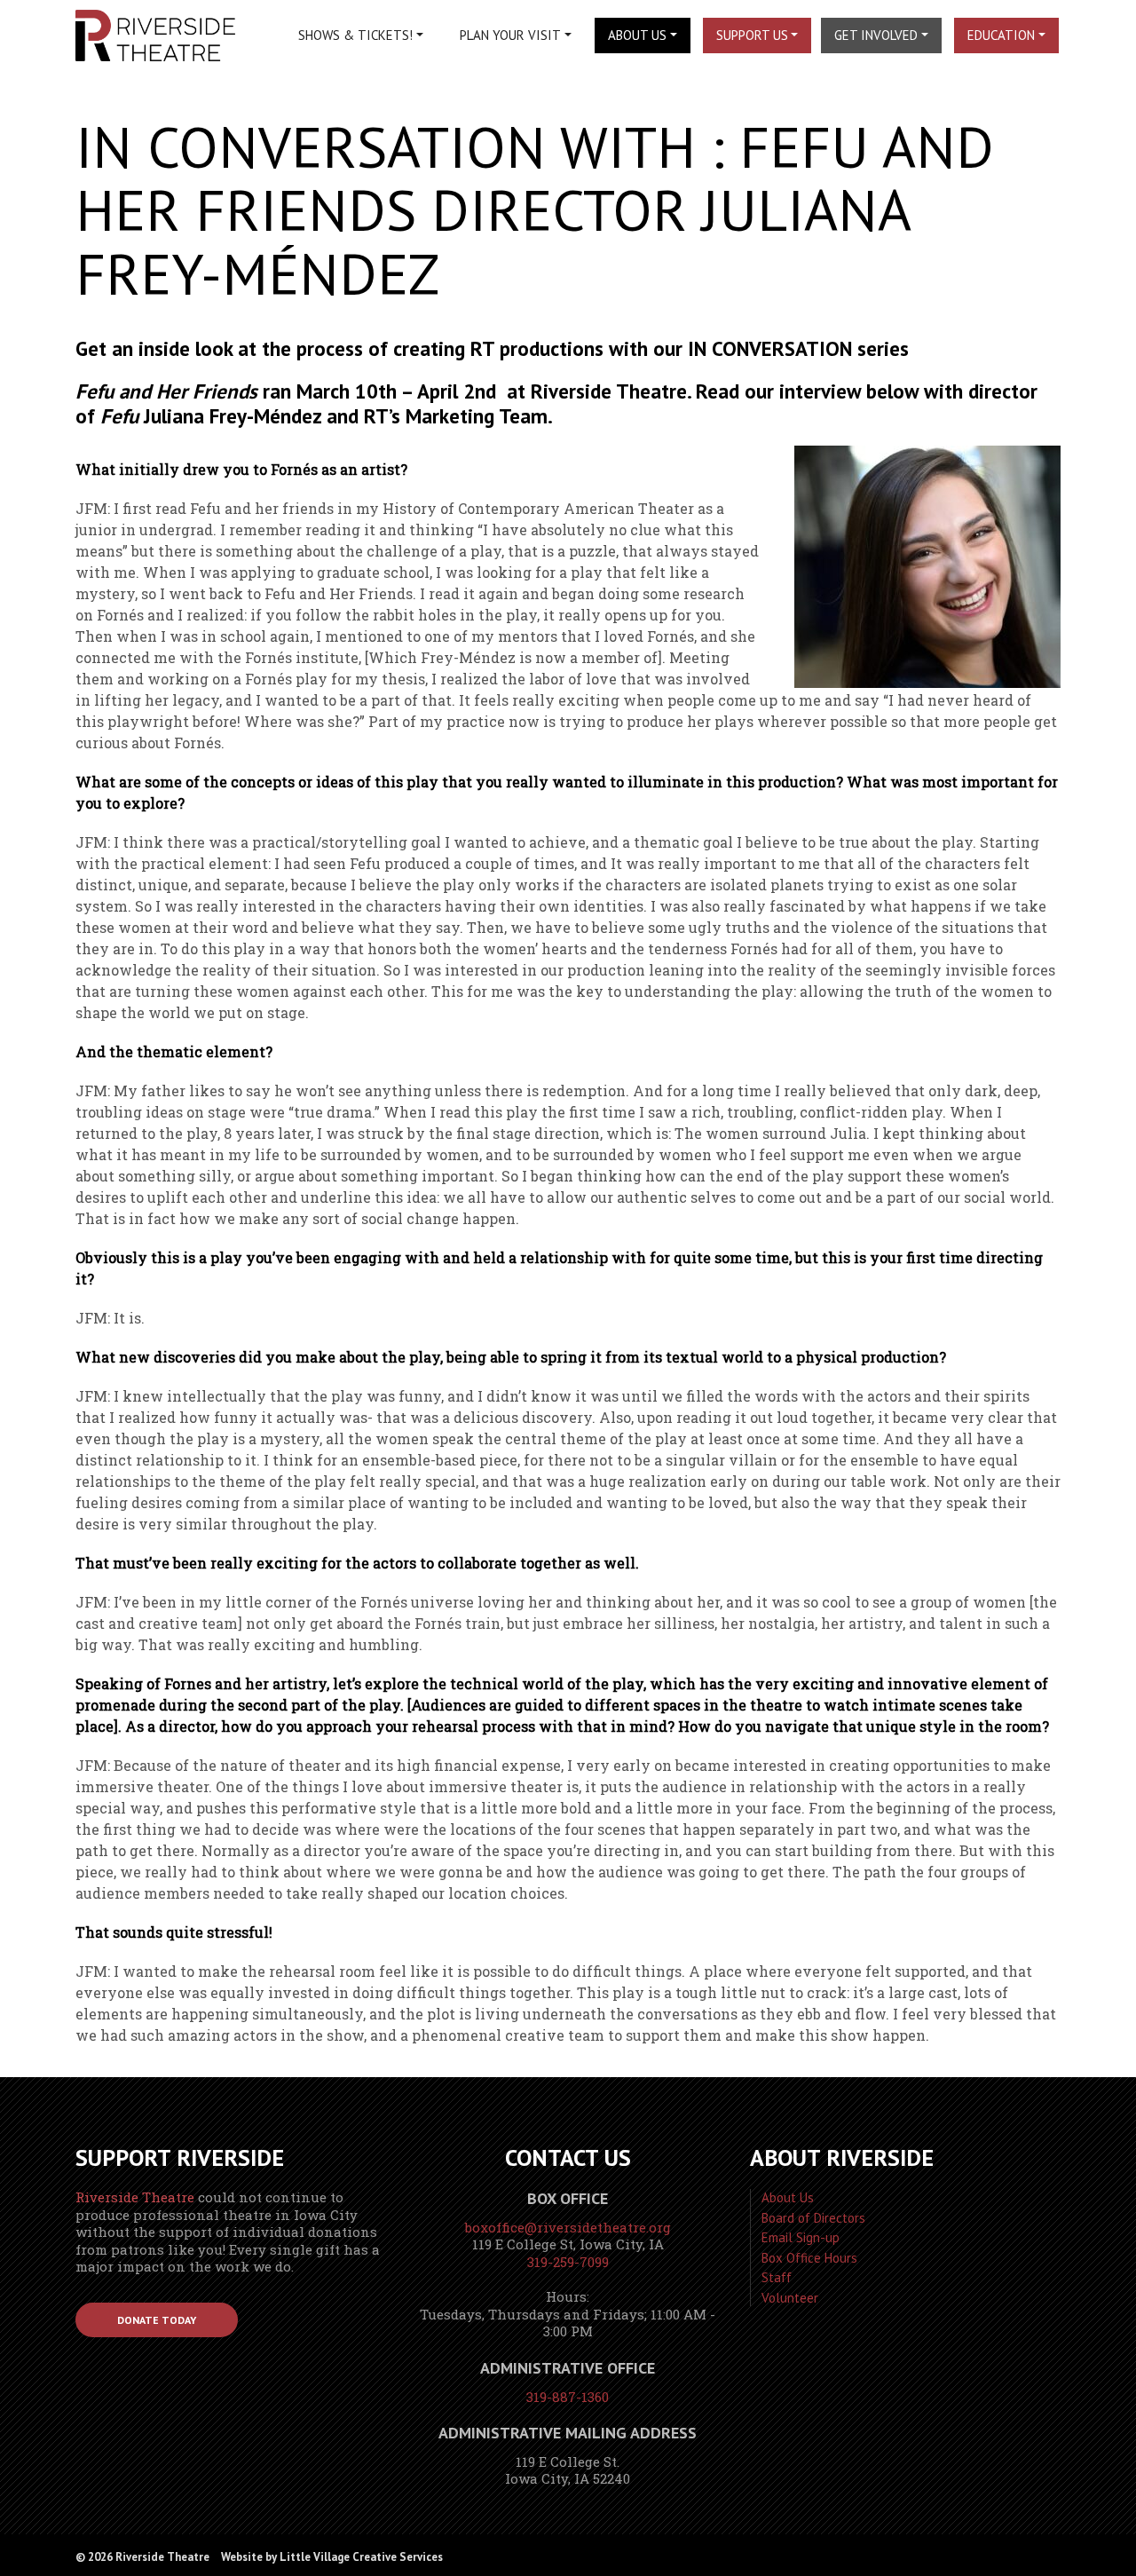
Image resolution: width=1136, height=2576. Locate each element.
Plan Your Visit (510, 35)
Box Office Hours (809, 2258)
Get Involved (876, 35)
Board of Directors (813, 2218)
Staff (777, 2277)
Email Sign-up (801, 2237)
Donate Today (157, 2320)
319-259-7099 (568, 2262)
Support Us (752, 35)
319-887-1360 (568, 2397)
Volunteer (790, 2298)
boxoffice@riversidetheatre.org (568, 2227)
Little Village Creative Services (361, 2557)
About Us (637, 35)
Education (1001, 35)
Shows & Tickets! (355, 35)
